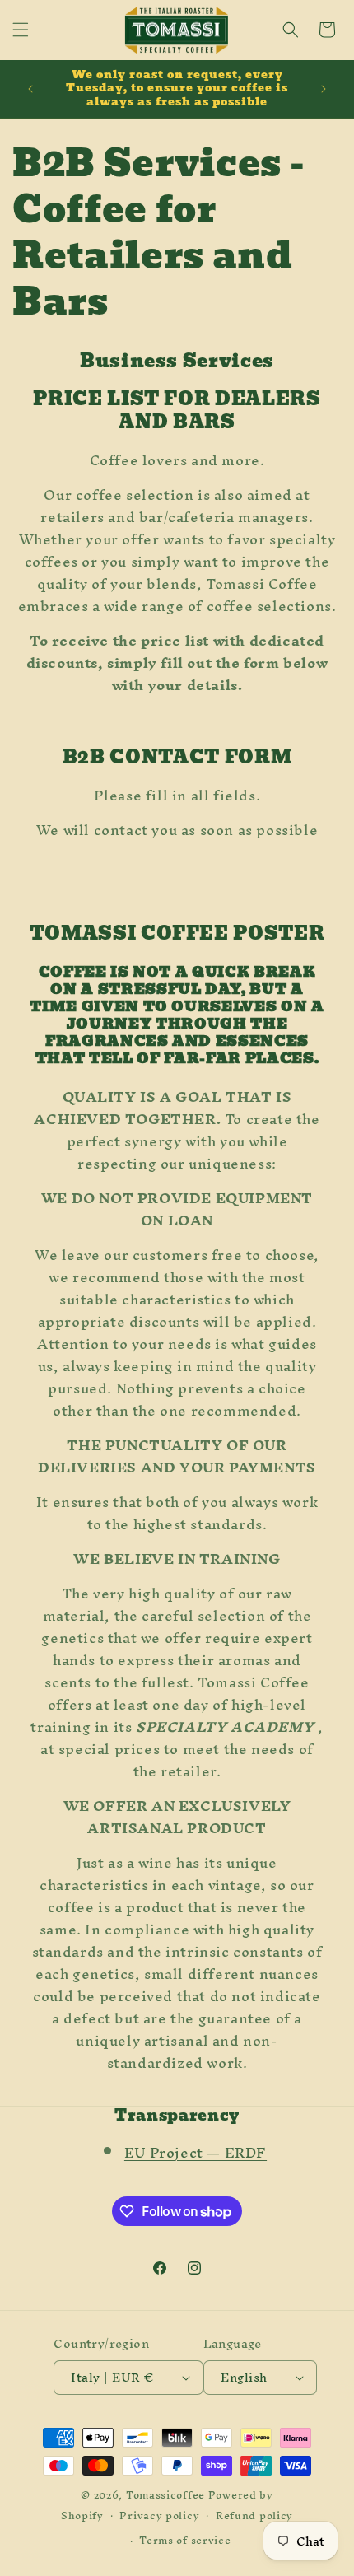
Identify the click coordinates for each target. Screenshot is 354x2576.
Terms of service (185, 2540)
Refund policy (254, 2515)
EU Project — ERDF (196, 2152)
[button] (21, 30)
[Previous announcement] (30, 89)
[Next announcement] (324, 89)
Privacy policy (159, 2515)
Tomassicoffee (165, 2495)
